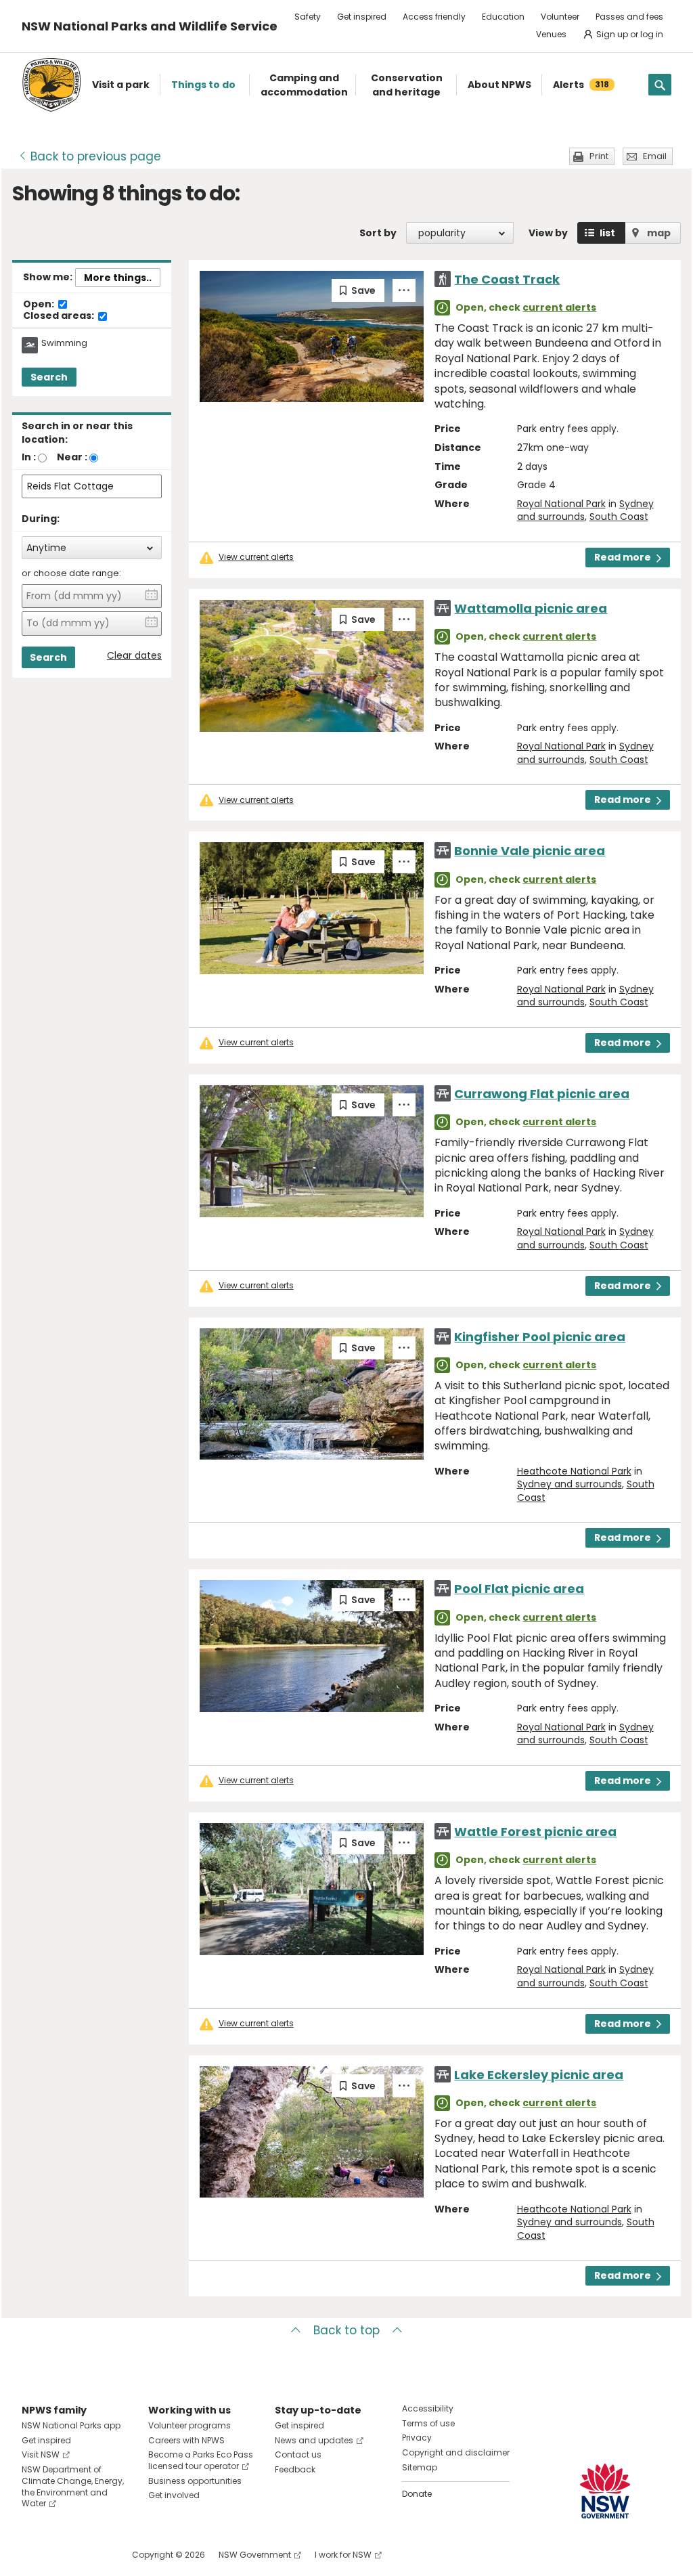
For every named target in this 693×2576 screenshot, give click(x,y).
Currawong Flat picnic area (542, 1094)
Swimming (64, 343)
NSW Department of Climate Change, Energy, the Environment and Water (73, 2486)
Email (655, 156)
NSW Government (255, 2555)
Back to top (346, 2330)
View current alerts (256, 557)
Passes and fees (629, 17)
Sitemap (420, 2467)
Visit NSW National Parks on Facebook (34, 2555)
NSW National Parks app (71, 2425)
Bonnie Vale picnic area (530, 851)
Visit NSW (41, 2454)
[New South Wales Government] (605, 2491)
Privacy (417, 2438)
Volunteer (560, 17)
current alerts (559, 307)
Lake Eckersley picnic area (539, 2075)
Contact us (298, 2454)
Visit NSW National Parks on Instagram (63, 2555)
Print (599, 156)
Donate (417, 2494)
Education (503, 17)
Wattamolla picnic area (531, 608)
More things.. (118, 278)
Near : (72, 457)
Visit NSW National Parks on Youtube (92, 2555)
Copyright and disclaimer (456, 2452)
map (659, 233)
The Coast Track (507, 279)
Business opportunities (195, 2481)
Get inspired (362, 17)
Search (49, 377)
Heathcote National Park (574, 1471)
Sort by (378, 233)
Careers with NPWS (186, 2440)
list (607, 233)
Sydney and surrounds (569, 1484)
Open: (40, 305)
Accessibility (428, 2408)
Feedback (295, 2469)
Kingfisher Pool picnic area (540, 1337)
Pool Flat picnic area (519, 1589)
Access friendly (434, 17)
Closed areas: (60, 316)
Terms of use (428, 2423)
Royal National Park (561, 504)
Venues (551, 34)
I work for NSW (343, 2555)
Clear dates (134, 656)
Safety (308, 17)
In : (29, 457)
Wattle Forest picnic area (535, 1832)
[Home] (51, 85)
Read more (623, 557)
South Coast (619, 517)
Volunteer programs (189, 2425)
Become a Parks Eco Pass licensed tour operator (201, 2460)
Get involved (174, 2495)
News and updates (314, 2440)
